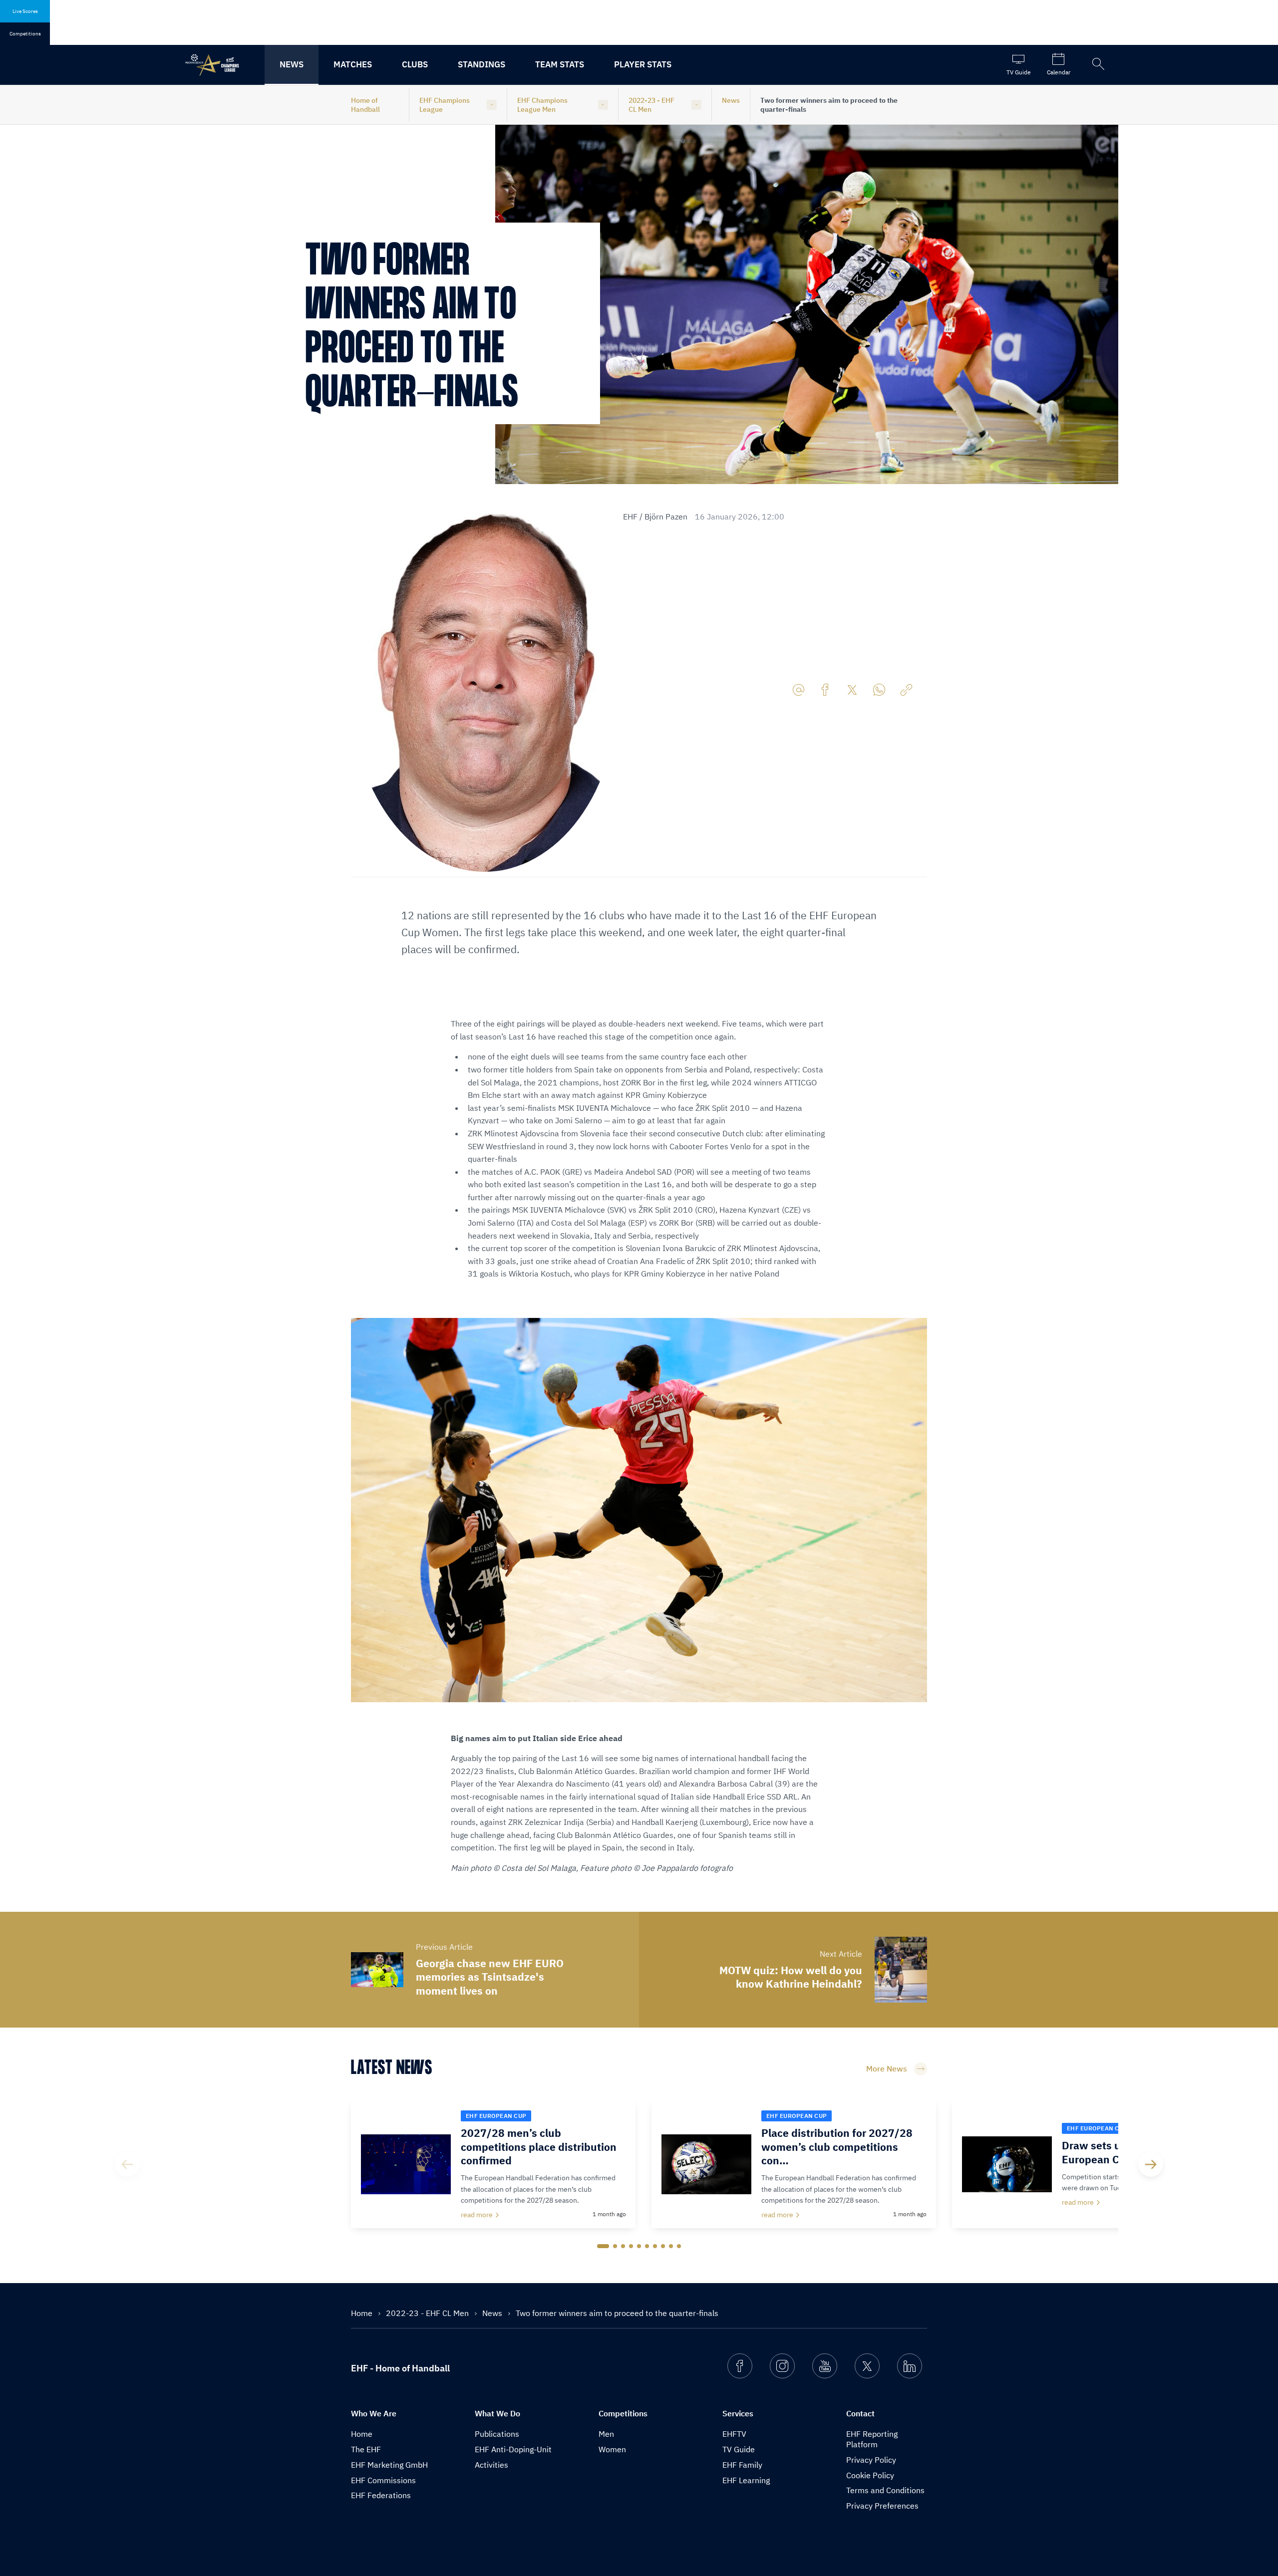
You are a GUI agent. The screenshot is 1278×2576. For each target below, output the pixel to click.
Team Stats (560, 64)
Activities (491, 2465)
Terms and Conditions (885, 2490)
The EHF (366, 2449)
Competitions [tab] (25, 34)
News (292, 64)
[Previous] (127, 2164)
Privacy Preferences (882, 2506)
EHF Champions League (445, 105)
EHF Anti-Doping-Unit (513, 2449)
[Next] (1151, 2164)
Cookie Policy (870, 2475)
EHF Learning (746, 2480)
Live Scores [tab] (25, 11)
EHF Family (742, 2465)
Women (612, 2449)
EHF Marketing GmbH (389, 2465)
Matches (353, 64)
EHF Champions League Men (542, 105)
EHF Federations (381, 2495)
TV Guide (739, 2449)
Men (606, 2434)
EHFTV (734, 2434)
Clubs (415, 64)
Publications (497, 2434)
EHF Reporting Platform (872, 2439)
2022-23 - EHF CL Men (651, 105)
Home (363, 2313)
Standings (481, 64)
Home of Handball (365, 105)
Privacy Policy (871, 2460)
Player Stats (643, 64)
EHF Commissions (383, 2480)
